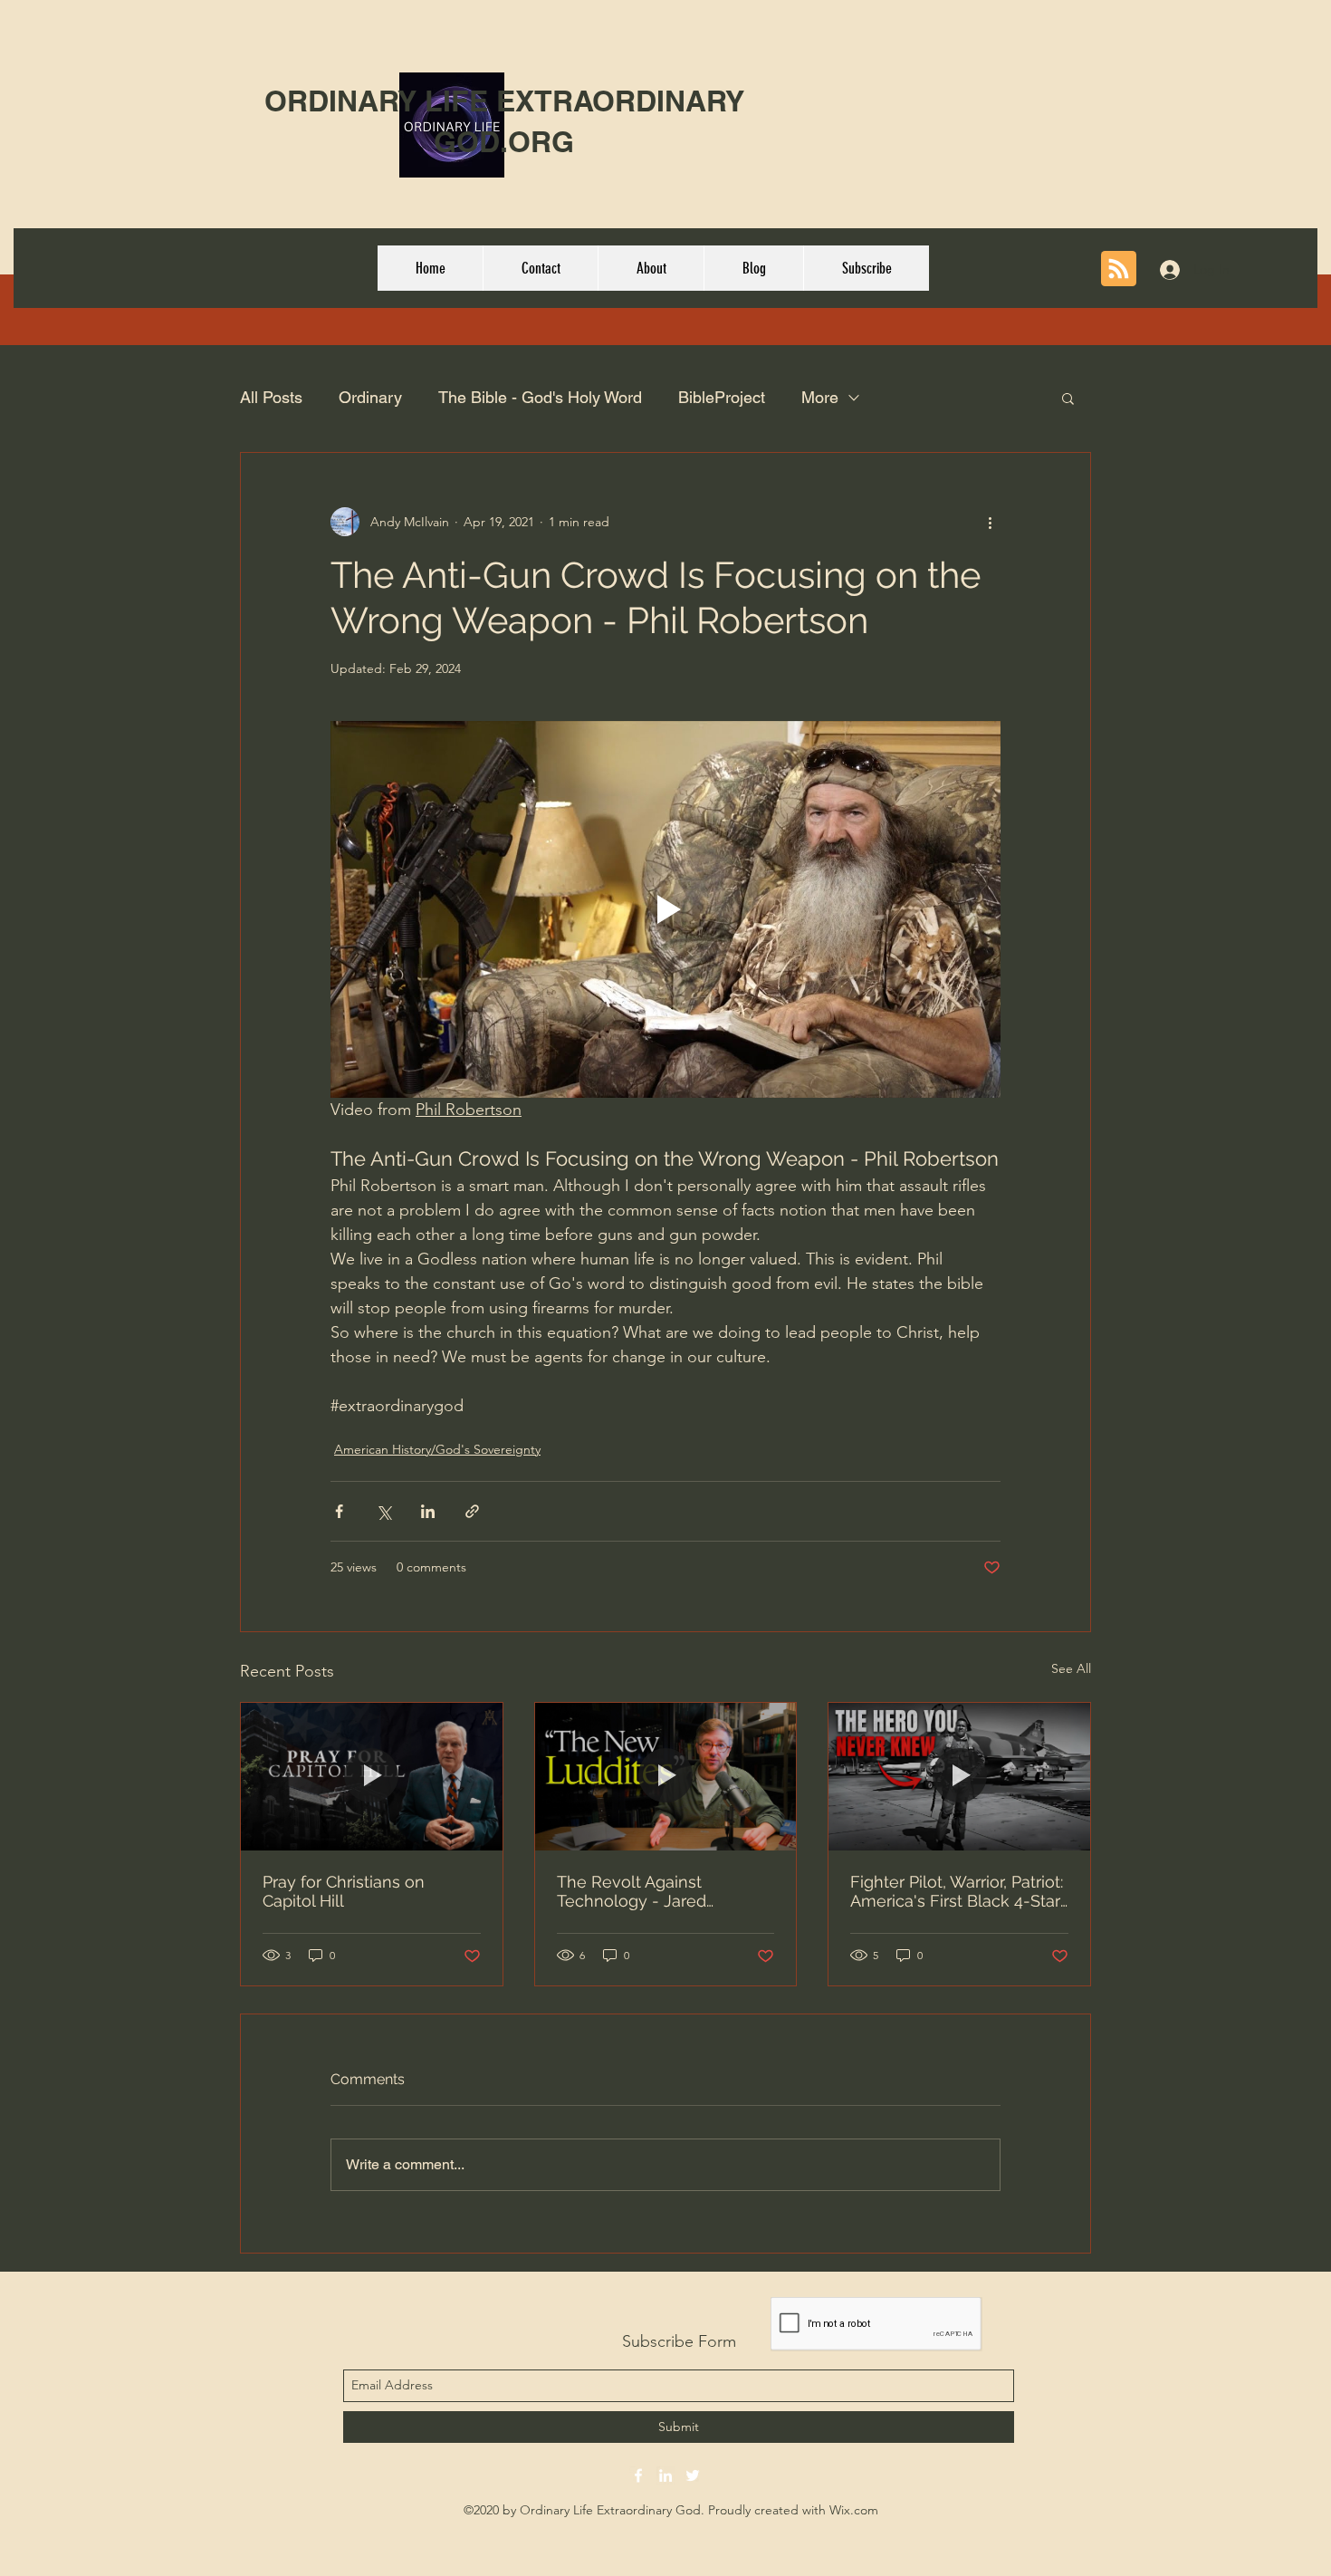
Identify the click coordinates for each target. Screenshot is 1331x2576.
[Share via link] (472, 1511)
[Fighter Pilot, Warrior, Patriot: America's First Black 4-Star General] (959, 1776)
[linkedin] (665, 2475)
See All (1071, 1668)
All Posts (271, 397)
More (820, 397)
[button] (1068, 398)
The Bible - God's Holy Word (540, 397)
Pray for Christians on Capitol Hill (344, 1891)
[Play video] (665, 909)
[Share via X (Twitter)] (383, 1511)
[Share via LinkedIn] (428, 1511)
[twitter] (693, 2475)
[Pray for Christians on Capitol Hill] (372, 1776)
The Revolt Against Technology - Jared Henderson (632, 1891)
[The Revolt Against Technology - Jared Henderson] (666, 1776)
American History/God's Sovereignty (437, 1449)
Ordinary (370, 397)
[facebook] (638, 2475)
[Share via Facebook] (339, 1511)
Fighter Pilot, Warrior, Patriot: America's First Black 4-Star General (957, 1891)
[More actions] (990, 522)
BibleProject (722, 397)
